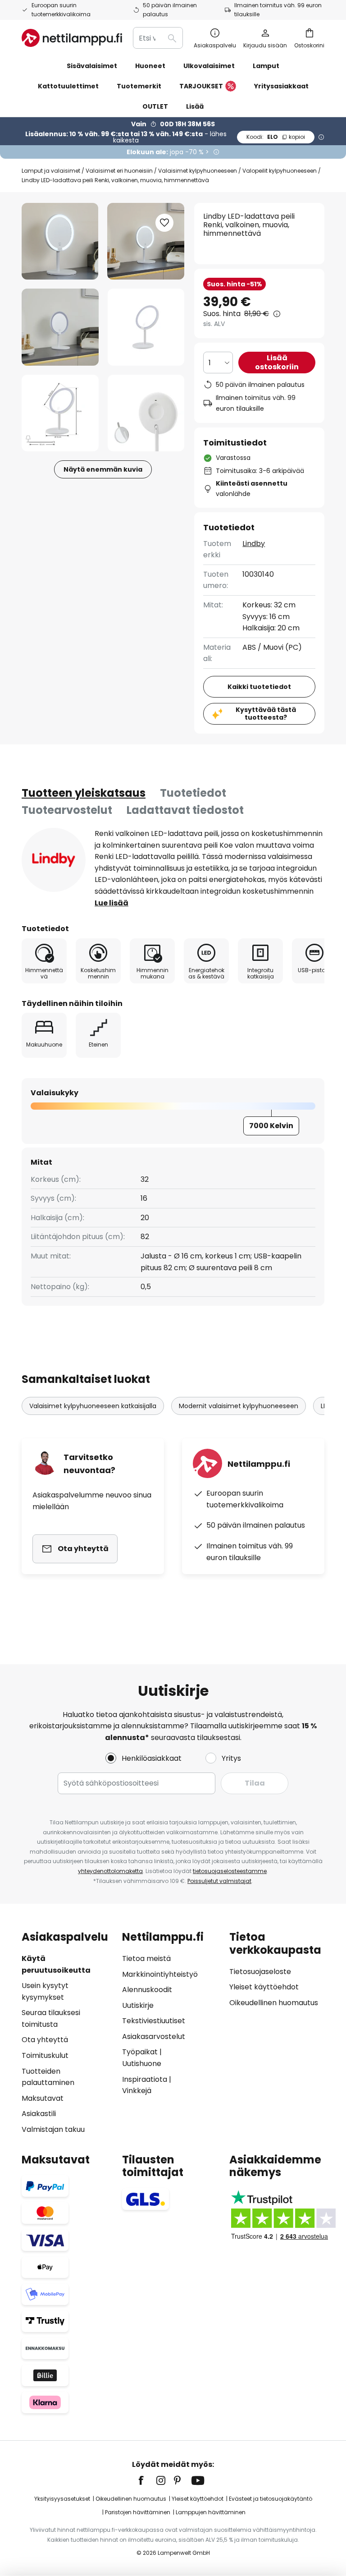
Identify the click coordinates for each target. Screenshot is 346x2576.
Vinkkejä (137, 2091)
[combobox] (158, 38)
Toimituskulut (45, 2055)
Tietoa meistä (146, 1958)
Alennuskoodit (147, 1990)
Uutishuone (142, 2064)
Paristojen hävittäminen (138, 2512)
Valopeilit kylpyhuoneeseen (280, 171)
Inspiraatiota (145, 2079)
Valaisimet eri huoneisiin (119, 171)
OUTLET (155, 106)
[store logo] (72, 38)
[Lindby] (54, 860)
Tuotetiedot (193, 793)
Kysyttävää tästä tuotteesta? (266, 714)
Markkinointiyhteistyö (160, 1974)
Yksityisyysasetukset (62, 2499)
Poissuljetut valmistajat (219, 1881)
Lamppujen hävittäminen (211, 2512)
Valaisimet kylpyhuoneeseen (198, 171)
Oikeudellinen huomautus (274, 2003)
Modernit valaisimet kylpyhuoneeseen (239, 1406)
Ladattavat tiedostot (185, 810)
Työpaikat (140, 2052)
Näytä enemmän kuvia (103, 469)
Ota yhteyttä (45, 2040)
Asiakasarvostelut (154, 2036)
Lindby (254, 544)
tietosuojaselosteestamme (230, 1871)
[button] (60, 327)
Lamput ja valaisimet (51, 171)
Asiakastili (39, 2114)
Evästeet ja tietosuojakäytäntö (271, 2499)
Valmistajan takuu (53, 2129)
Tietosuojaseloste (260, 1972)
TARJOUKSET (201, 86)
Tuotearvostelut (67, 810)
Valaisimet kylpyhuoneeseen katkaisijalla (93, 1406)
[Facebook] (147, 2480)
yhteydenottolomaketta (110, 1871)
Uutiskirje (138, 2005)
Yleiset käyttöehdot (264, 1987)
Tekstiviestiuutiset (154, 2021)
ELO (276, 137)
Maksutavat (43, 2098)
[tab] (84, 793)
